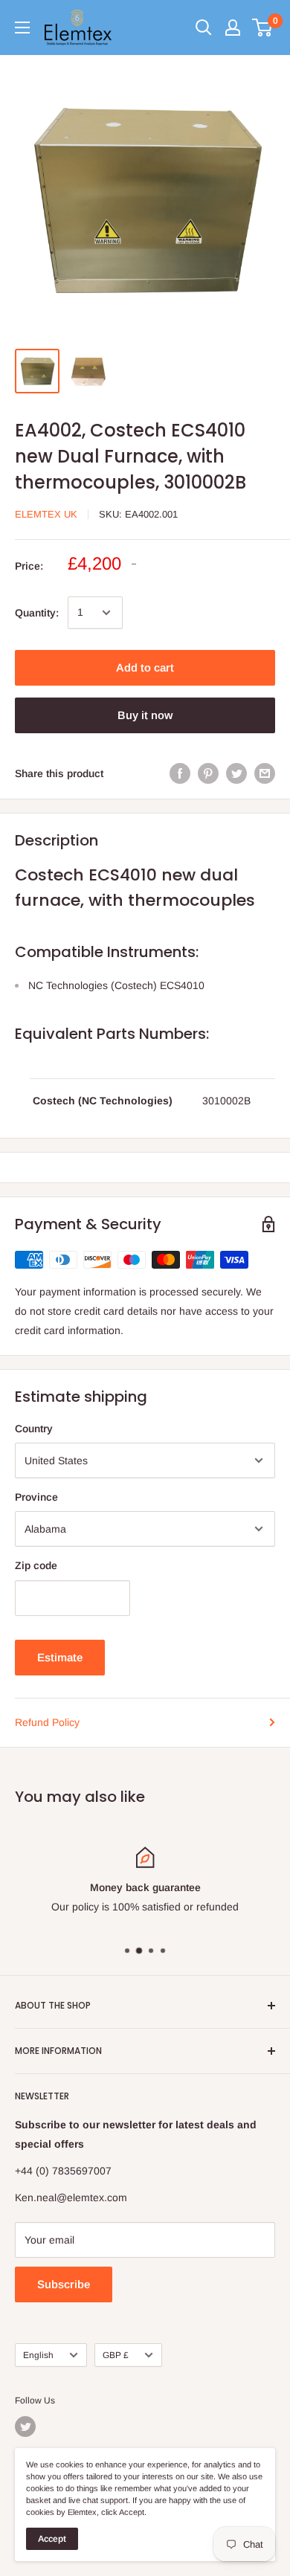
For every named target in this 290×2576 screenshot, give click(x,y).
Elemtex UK (46, 514)
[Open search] (204, 28)
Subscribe (64, 2284)
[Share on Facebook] (180, 773)
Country (34, 1429)
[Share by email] (265, 773)
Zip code (36, 1565)
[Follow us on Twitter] (25, 2427)
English (38, 2355)
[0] (263, 28)
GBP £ (116, 2355)
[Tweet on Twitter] (236, 773)
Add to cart (145, 667)
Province (36, 1497)
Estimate (60, 1657)
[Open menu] (22, 28)
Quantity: (37, 613)
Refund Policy (47, 1722)
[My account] (233, 28)
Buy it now (145, 715)
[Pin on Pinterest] (208, 773)
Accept (52, 2539)
